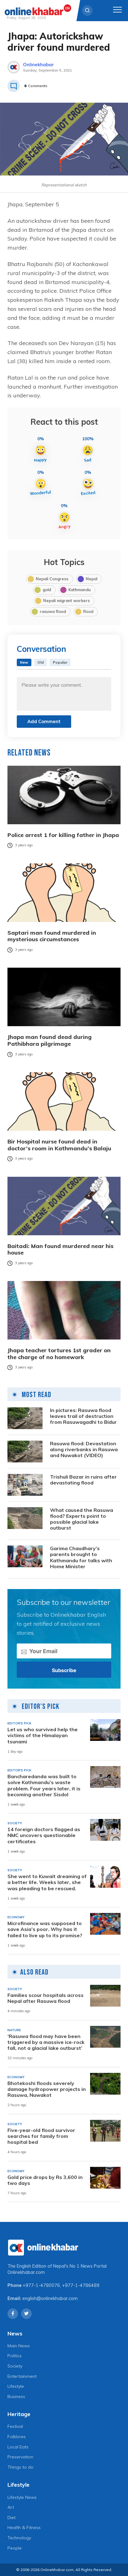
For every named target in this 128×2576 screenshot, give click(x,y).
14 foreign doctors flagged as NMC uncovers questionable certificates (44, 1835)
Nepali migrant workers (66, 601)
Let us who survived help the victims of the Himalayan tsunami (43, 1735)
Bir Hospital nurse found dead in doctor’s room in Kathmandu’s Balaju (59, 1145)
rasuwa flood (53, 611)
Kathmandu (80, 590)
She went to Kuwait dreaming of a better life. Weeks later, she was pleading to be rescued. (47, 1882)
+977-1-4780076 (41, 2285)
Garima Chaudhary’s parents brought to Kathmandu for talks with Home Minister (81, 1557)
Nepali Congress (52, 579)
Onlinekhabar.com (26, 2272)
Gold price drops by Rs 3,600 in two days (45, 2180)
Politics (15, 2356)
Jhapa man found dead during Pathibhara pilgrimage (50, 1040)
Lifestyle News (22, 2497)
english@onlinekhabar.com (50, 2298)
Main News (19, 2346)
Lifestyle (16, 2386)
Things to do (21, 2467)
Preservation (20, 2457)
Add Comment (44, 721)
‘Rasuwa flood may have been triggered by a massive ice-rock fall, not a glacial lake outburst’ (46, 2042)
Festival (15, 2426)
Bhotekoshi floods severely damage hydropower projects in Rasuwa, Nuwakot (47, 2089)
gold (47, 590)
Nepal (91, 579)
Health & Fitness (24, 2527)
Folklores (17, 2437)
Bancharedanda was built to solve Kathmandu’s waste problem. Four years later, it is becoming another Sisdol (44, 1786)
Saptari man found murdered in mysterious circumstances (52, 936)
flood (88, 611)
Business (16, 2396)
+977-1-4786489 (81, 2285)
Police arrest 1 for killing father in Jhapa (63, 835)
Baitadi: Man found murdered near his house (60, 1249)
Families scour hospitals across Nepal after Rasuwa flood (46, 1998)
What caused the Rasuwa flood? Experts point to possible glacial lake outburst (82, 1519)
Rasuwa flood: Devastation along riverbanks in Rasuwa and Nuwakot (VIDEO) (84, 1449)
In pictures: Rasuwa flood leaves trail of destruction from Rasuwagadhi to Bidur (83, 1416)
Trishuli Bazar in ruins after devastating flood (83, 1480)
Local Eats (18, 2447)
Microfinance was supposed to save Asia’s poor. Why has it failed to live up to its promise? (45, 1929)
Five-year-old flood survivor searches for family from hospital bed (41, 2136)
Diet (11, 2518)
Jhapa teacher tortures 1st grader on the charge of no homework (59, 1354)
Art (11, 2507)
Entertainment (22, 2376)
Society (15, 2366)
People (15, 2548)
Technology (19, 2538)
